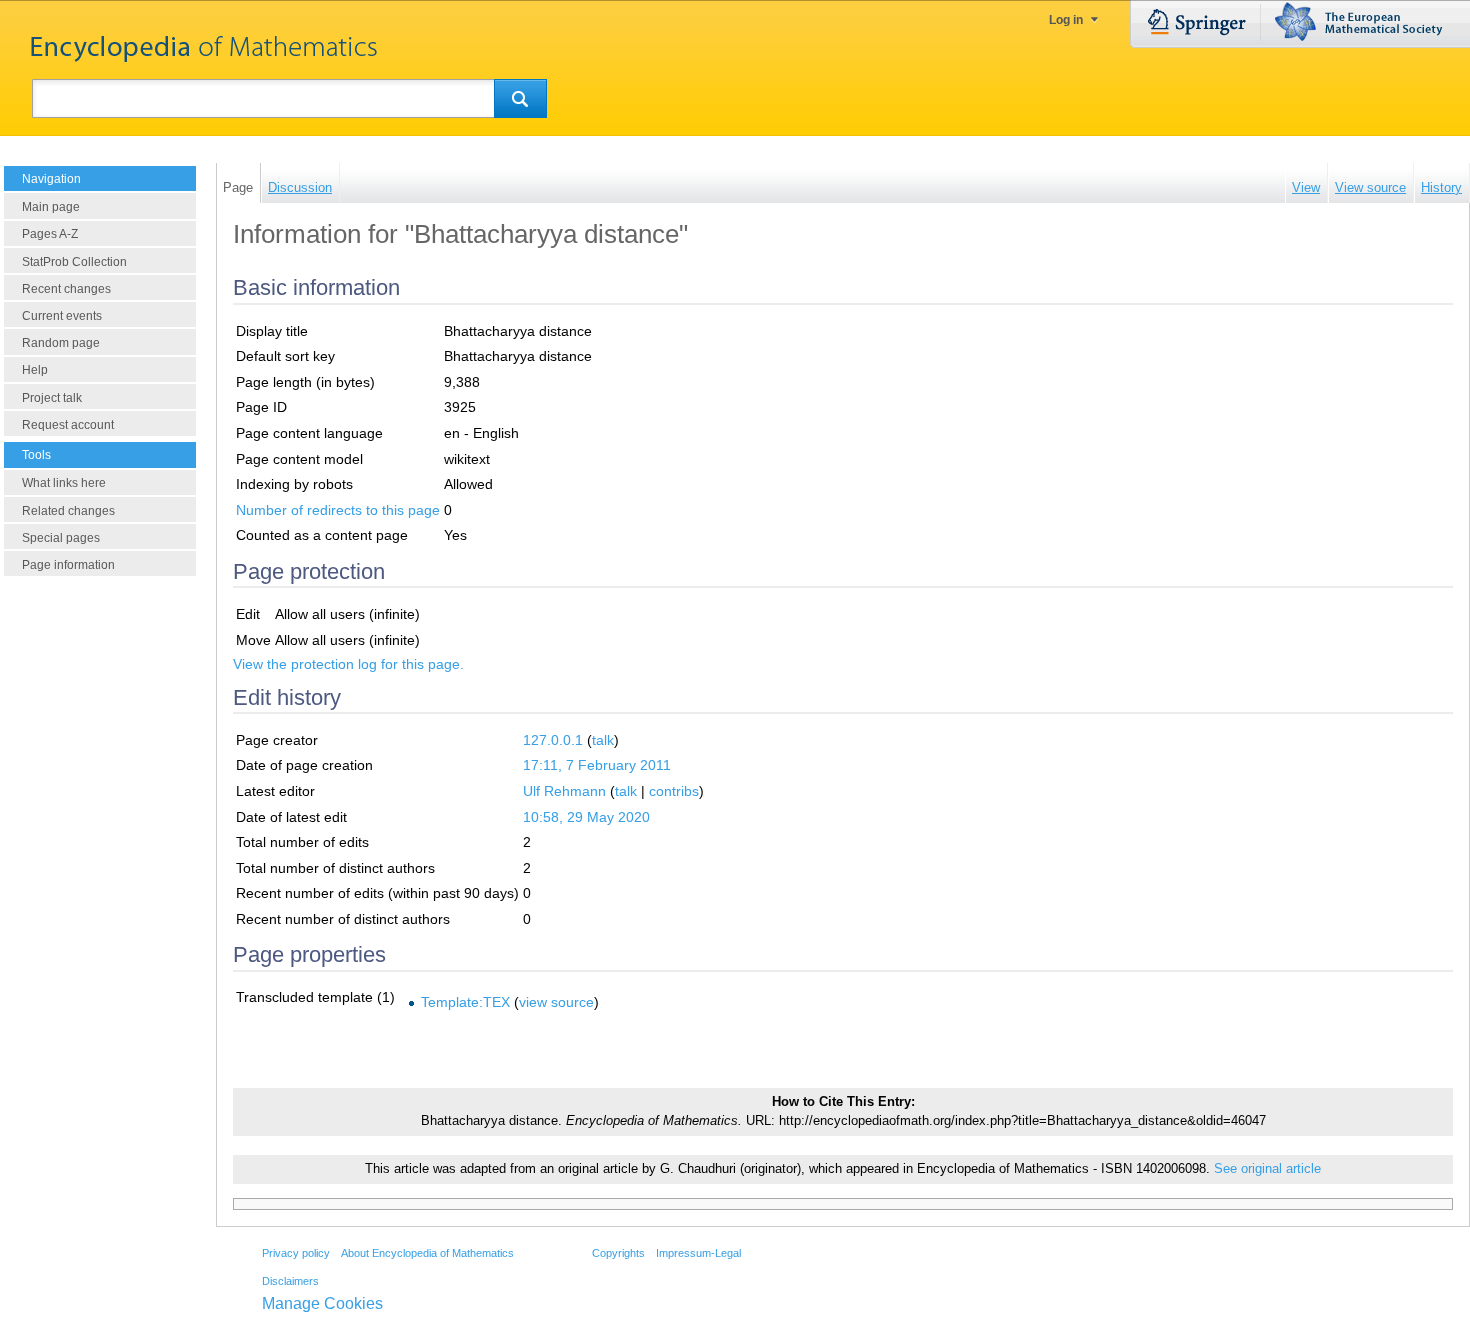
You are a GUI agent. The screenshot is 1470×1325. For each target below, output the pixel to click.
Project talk (52, 398)
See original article (1267, 1169)
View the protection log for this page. (348, 664)
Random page (61, 343)
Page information (68, 565)
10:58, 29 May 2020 (586, 817)
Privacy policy (296, 1253)
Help (35, 370)
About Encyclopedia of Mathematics (427, 1253)
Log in (1066, 20)
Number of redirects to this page (338, 510)
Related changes (68, 511)
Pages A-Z (50, 234)
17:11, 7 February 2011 (597, 765)
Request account (68, 425)
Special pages (61, 538)
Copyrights (618, 1253)
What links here (64, 483)
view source (556, 1002)
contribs (674, 791)
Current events (62, 316)
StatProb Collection (74, 262)
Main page (51, 207)
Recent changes (66, 289)
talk (603, 740)
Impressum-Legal (698, 1253)
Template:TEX (465, 1002)
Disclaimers (290, 1281)
